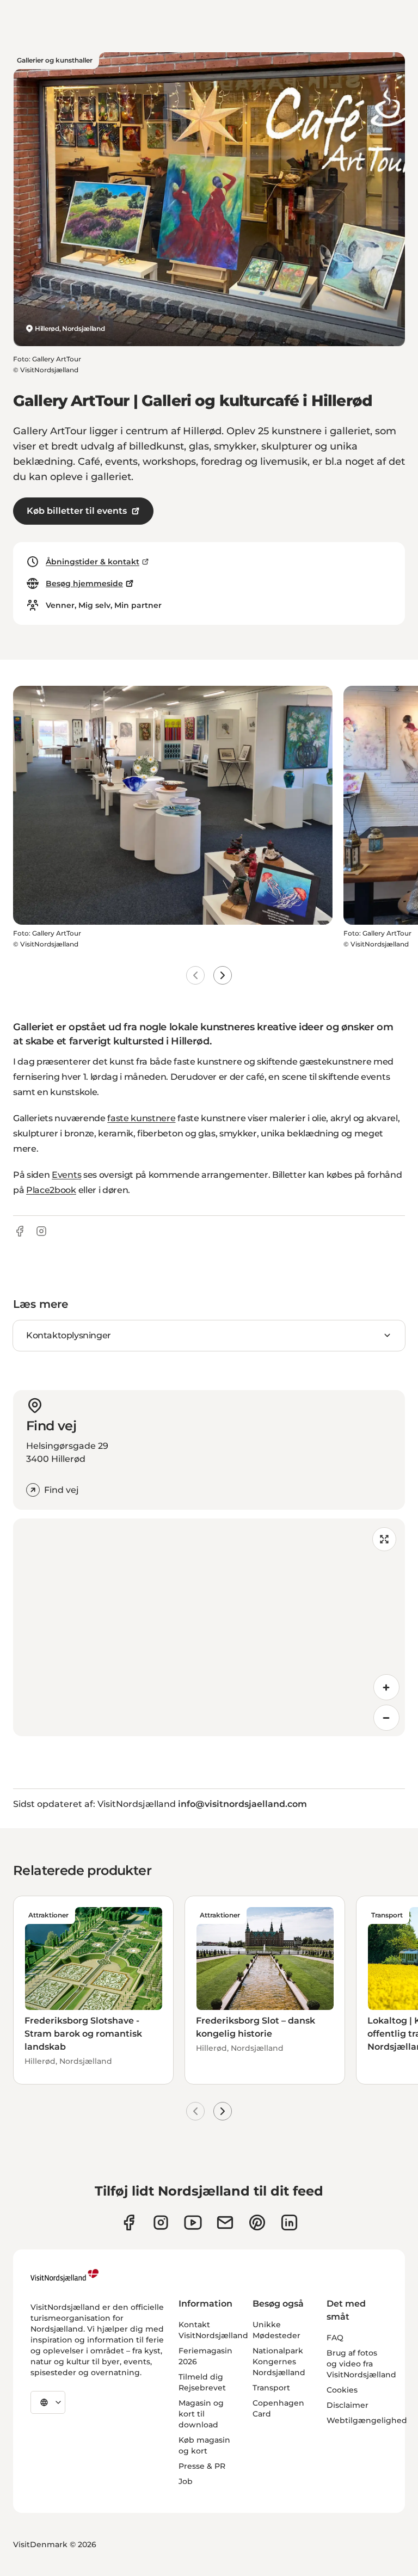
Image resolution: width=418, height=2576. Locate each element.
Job (186, 2481)
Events (66, 1175)
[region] (209, 1627)
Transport (271, 2388)
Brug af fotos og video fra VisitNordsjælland (361, 2364)
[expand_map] (384, 1539)
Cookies (342, 2390)
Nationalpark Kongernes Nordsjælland (279, 2362)
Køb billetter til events (77, 511)
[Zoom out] (386, 1718)
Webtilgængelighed (367, 2420)
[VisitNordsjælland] (64, 2276)
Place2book (51, 1190)
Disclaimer (348, 2405)
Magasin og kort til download (201, 2414)
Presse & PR (202, 2466)
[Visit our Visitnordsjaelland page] (193, 2223)
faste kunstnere (141, 1118)
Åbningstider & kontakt (93, 562)
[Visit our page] (129, 2223)
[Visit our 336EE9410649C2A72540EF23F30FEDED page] (225, 2223)
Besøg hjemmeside (84, 583)
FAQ (335, 2338)
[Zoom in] (386, 1687)
